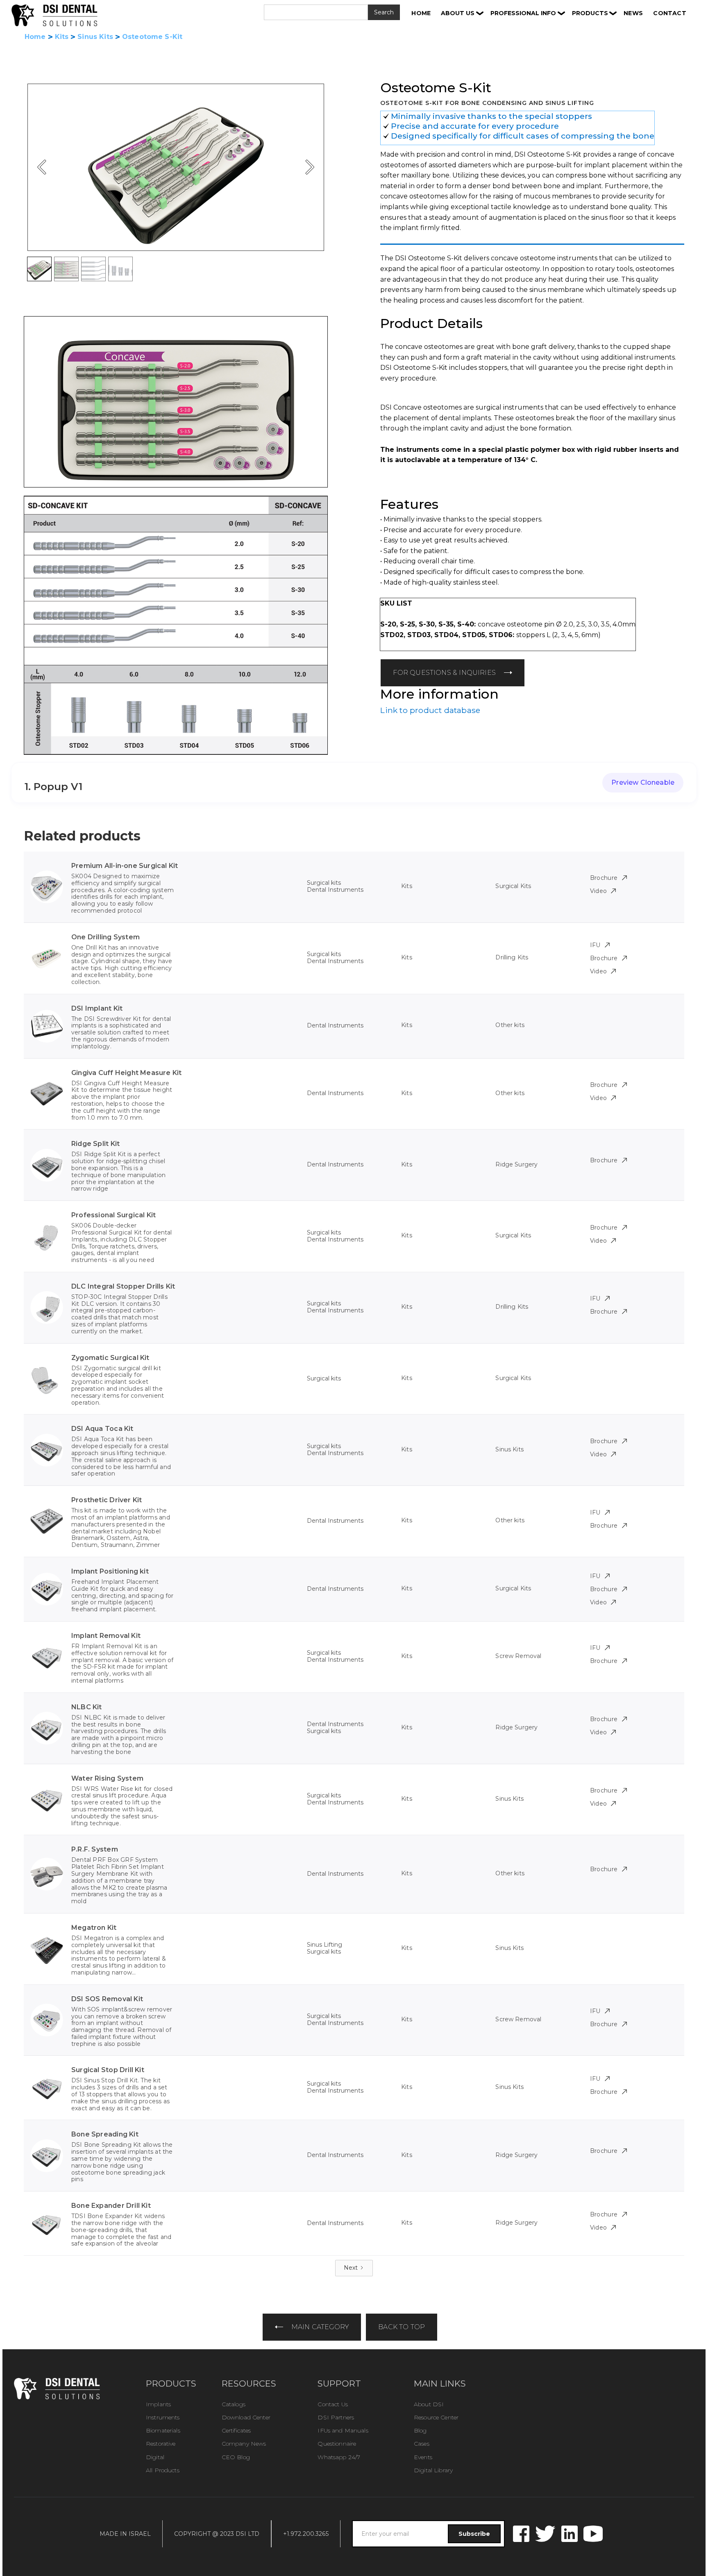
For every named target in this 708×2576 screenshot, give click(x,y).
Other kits (510, 1025)
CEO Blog (236, 2457)
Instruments (163, 2417)
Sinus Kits (95, 37)
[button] (462, 13)
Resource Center (436, 2417)
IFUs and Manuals (343, 2430)
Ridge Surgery (516, 1164)
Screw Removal (518, 1656)
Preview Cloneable (643, 782)
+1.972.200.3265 (306, 2534)
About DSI (429, 2404)
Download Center (246, 2417)
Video (599, 891)
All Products (163, 2470)
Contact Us (332, 2404)
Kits (62, 37)
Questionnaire (337, 2444)
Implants (158, 2404)
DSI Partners (336, 2417)
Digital (155, 2457)
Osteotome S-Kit (152, 37)
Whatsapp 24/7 (339, 2457)
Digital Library (433, 2470)
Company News (244, 2444)
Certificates (236, 2430)
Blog (420, 2430)
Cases (422, 2444)
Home (35, 37)
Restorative (161, 2444)
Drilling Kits (512, 957)
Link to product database (430, 710)
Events (423, 2457)
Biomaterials (163, 2430)
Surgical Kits (513, 886)
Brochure (604, 878)
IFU (595, 945)
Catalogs (234, 2404)
